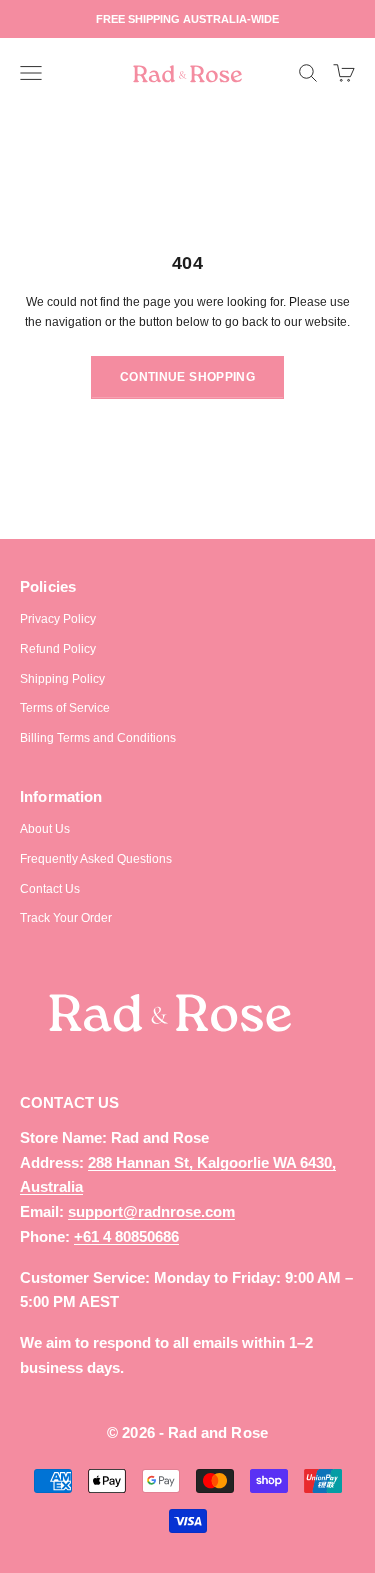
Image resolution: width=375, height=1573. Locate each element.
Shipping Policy (62, 679)
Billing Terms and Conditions (98, 738)
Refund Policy (58, 649)
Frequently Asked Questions (96, 859)
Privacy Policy (58, 619)
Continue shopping (187, 377)
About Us (45, 829)
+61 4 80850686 (126, 1236)
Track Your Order (66, 918)
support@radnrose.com (151, 1211)
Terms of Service (65, 708)
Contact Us (50, 889)
